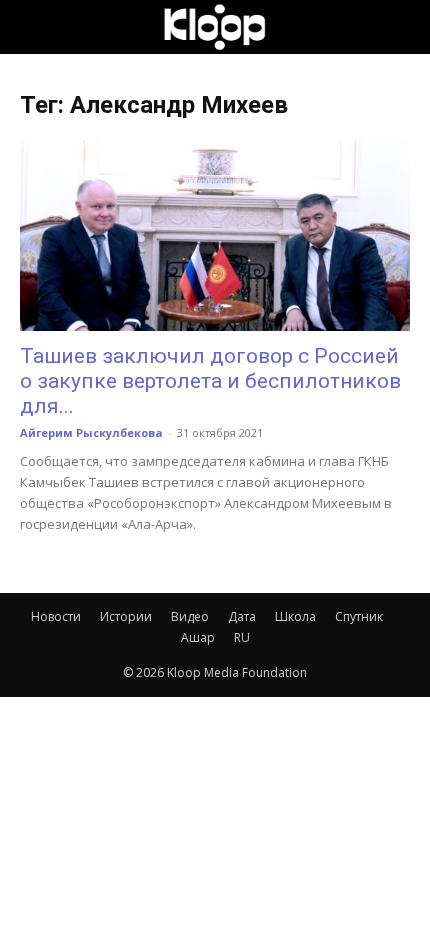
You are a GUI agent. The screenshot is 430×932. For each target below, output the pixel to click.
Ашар (198, 637)
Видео (190, 616)
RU (242, 637)
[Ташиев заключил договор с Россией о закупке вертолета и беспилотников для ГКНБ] (215, 235)
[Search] (402, 27)
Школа (295, 616)
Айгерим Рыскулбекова (91, 432)
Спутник (359, 616)
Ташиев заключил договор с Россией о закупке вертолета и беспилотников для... (210, 381)
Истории (126, 616)
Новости (56, 616)
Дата (242, 616)
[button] (34, 27)
